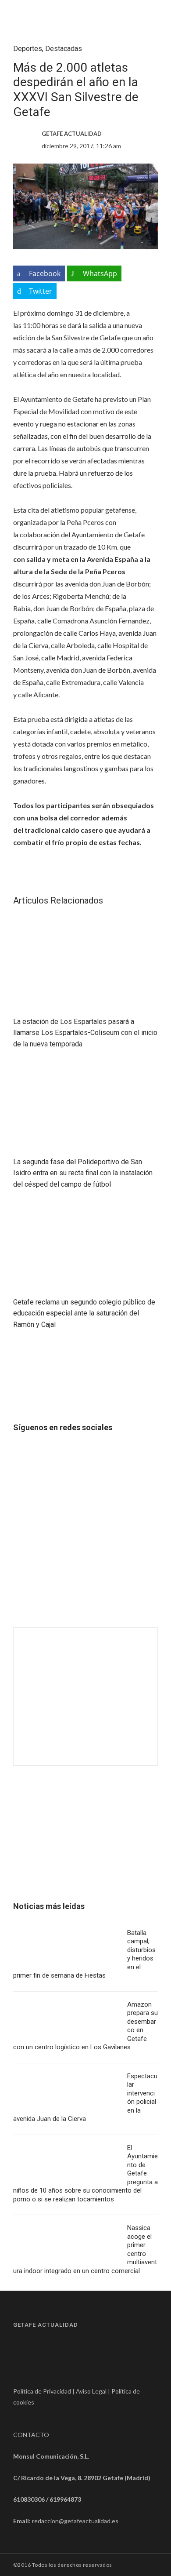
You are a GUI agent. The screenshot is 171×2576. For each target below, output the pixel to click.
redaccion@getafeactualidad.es (75, 2521)
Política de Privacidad (42, 2391)
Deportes (28, 49)
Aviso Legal (91, 2391)
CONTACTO (31, 2435)
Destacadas (64, 49)
